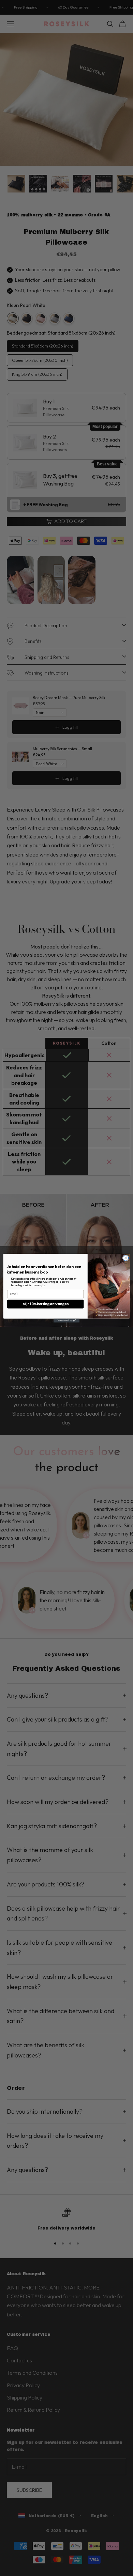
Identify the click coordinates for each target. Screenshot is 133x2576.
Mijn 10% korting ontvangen (46, 1304)
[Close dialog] (126, 1258)
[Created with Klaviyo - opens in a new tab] (66, 1320)
